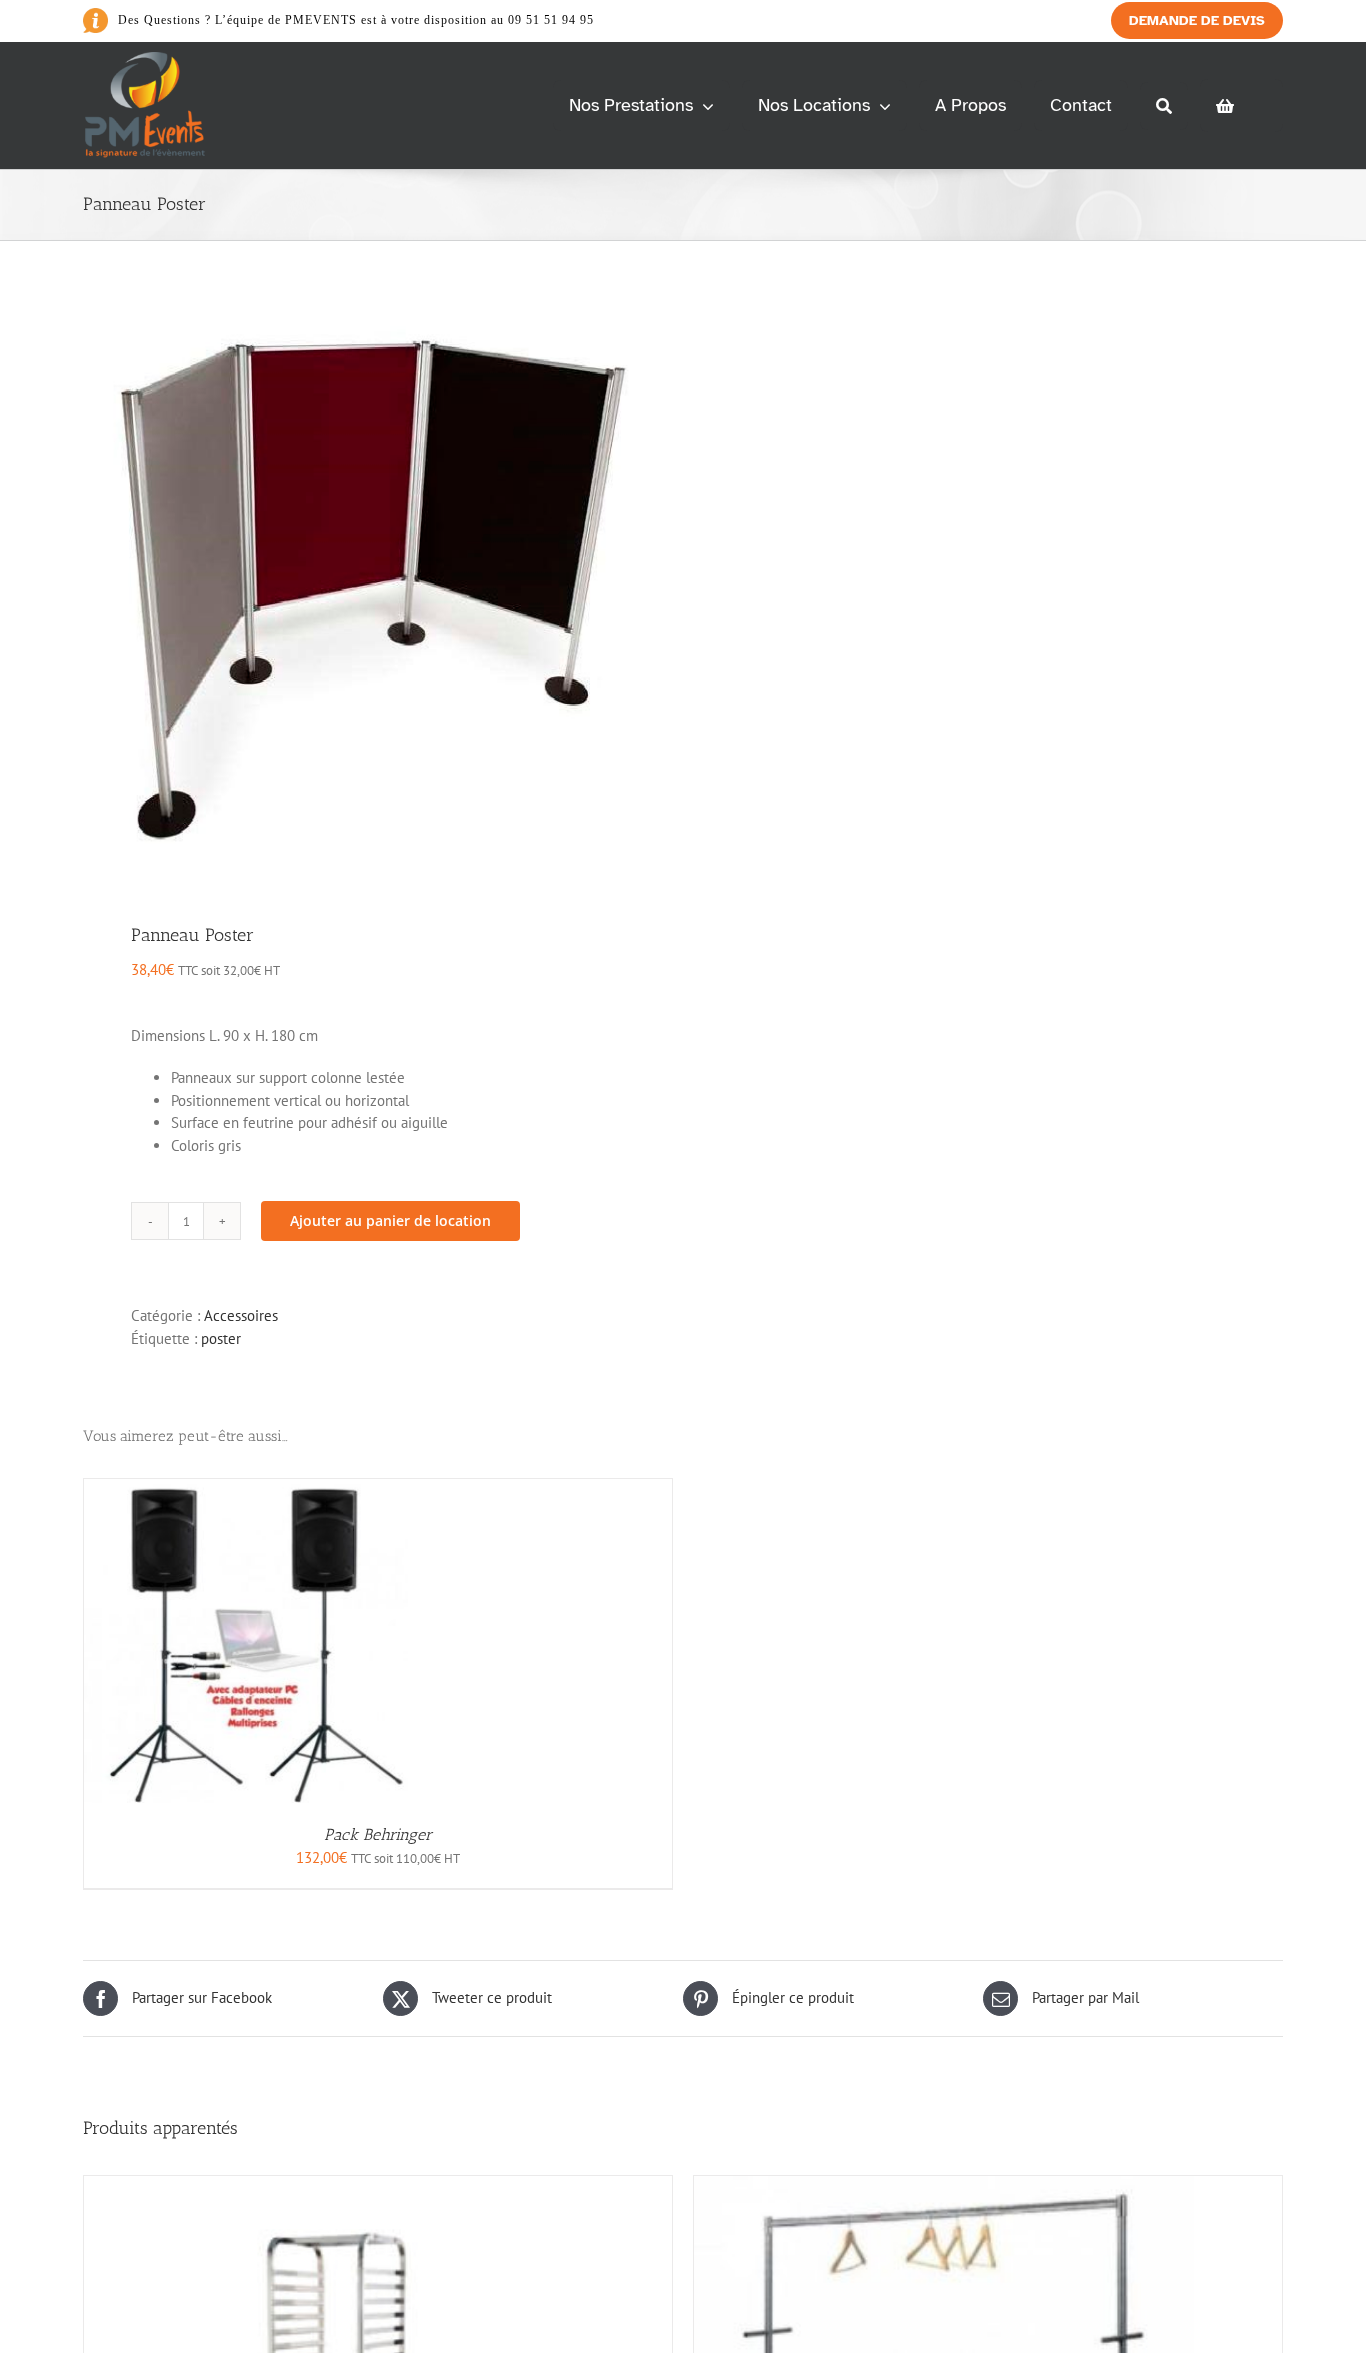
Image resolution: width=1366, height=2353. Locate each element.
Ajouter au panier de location (390, 1220)
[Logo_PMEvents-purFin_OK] (148, 59)
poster (221, 1338)
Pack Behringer (378, 1834)
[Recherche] (1164, 106)
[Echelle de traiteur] (334, 2186)
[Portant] (944, 2186)
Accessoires (241, 1315)
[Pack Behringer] (246, 1489)
